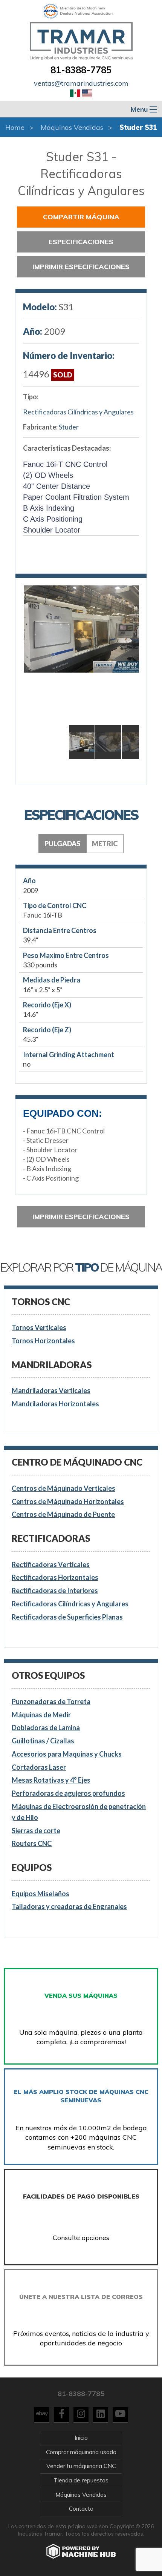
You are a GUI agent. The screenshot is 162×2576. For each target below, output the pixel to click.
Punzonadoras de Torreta (51, 1701)
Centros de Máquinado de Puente (63, 1514)
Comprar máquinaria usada (81, 2452)
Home (15, 127)
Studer (69, 427)
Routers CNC (32, 1843)
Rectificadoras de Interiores (55, 1591)
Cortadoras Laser (39, 1767)
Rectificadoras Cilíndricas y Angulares (78, 412)
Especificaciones (81, 242)
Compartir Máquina (81, 217)
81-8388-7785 (81, 70)
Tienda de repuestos (81, 2480)
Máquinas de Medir (41, 1715)
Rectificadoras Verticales (51, 1564)
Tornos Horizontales (43, 1341)
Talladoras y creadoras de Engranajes (69, 1906)
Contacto (81, 2509)
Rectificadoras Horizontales (55, 1577)
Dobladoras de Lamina (46, 1728)
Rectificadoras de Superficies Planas (67, 1617)
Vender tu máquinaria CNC (81, 2466)
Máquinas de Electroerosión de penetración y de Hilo (79, 1812)
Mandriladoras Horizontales (55, 1404)
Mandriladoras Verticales (51, 1390)
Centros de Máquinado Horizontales (68, 1501)
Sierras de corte (36, 1831)
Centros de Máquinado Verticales (63, 1488)
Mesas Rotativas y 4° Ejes (51, 1780)
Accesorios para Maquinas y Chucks (67, 1754)
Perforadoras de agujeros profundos (68, 1793)
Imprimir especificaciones (81, 267)
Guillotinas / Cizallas (43, 1741)
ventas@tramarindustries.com (81, 83)
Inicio (81, 2438)
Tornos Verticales (39, 1327)
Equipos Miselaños (40, 1894)
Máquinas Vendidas (72, 127)
